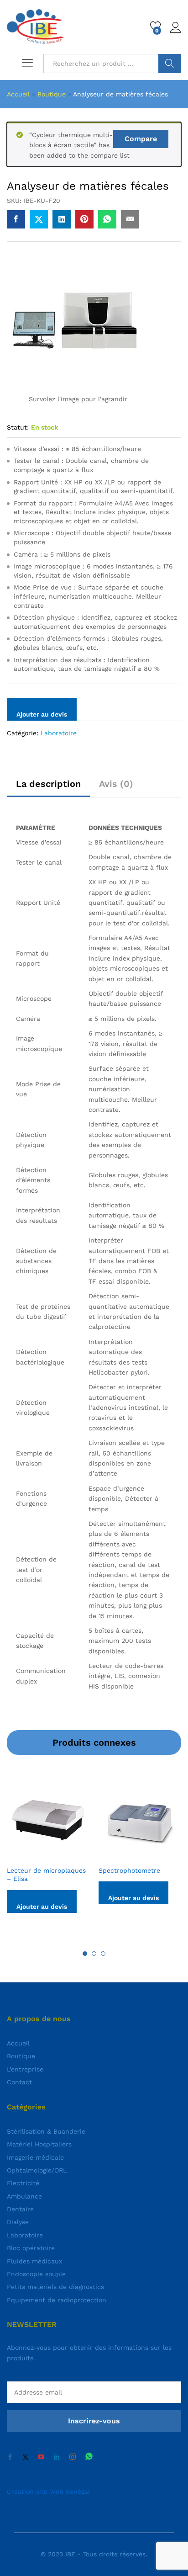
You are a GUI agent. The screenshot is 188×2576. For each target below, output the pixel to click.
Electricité (23, 2183)
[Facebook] (10, 2457)
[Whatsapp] (89, 2457)
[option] (48, 1852)
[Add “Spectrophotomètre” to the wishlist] (151, 1855)
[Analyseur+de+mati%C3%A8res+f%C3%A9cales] (39, 219)
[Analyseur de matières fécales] (16, 219)
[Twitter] (26, 2457)
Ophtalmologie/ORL (37, 2170)
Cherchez (170, 64)
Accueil (18, 94)
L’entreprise (25, 2069)
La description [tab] (48, 784)
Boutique (52, 94)
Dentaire (20, 2209)
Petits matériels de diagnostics (55, 2287)
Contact (19, 2082)
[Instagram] (73, 2457)
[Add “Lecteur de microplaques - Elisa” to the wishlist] (59, 1855)
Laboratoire (59, 733)
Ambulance (24, 2196)
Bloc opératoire (31, 2248)
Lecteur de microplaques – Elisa (46, 1875)
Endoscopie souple (36, 2274)
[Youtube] (41, 2457)
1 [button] (85, 1954)
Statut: (18, 427)
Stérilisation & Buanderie (46, 2131)
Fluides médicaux (34, 2261)
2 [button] (94, 1954)
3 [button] (103, 1954)
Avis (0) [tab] (116, 784)
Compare (141, 139)
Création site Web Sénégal (48, 2491)
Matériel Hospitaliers (39, 2144)
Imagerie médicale (35, 2157)
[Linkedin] (57, 2457)
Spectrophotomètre (129, 1870)
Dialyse (18, 2222)
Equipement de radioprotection (57, 2300)
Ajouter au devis (42, 714)
